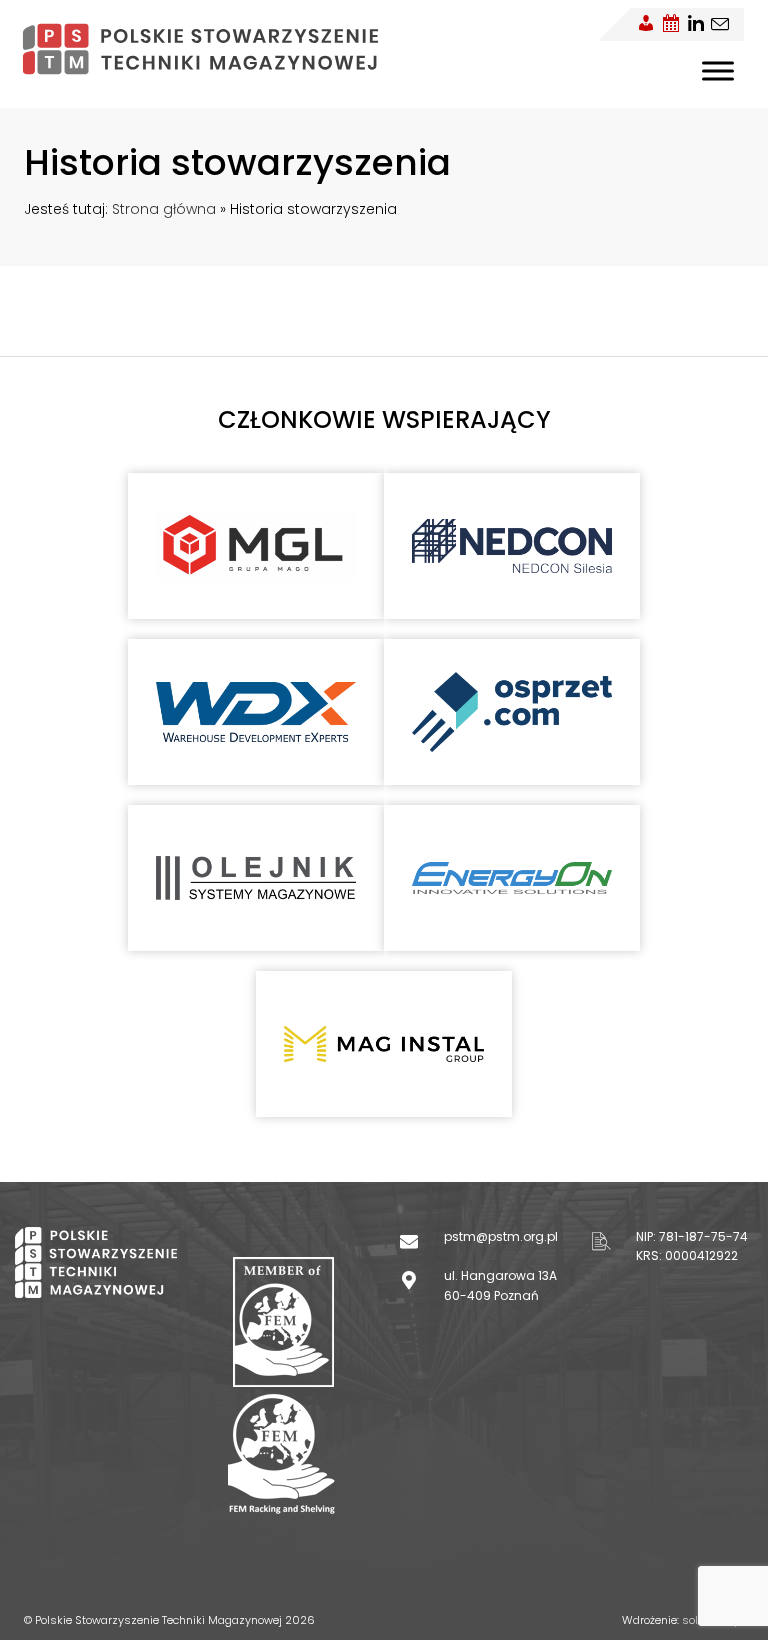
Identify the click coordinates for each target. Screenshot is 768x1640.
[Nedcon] (512, 546)
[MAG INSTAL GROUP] (384, 1044)
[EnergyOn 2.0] (512, 878)
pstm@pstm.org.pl (501, 1236)
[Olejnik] (256, 877)
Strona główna (164, 209)
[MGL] (256, 546)
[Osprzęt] (512, 712)
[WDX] (256, 711)
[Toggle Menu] (718, 70)
